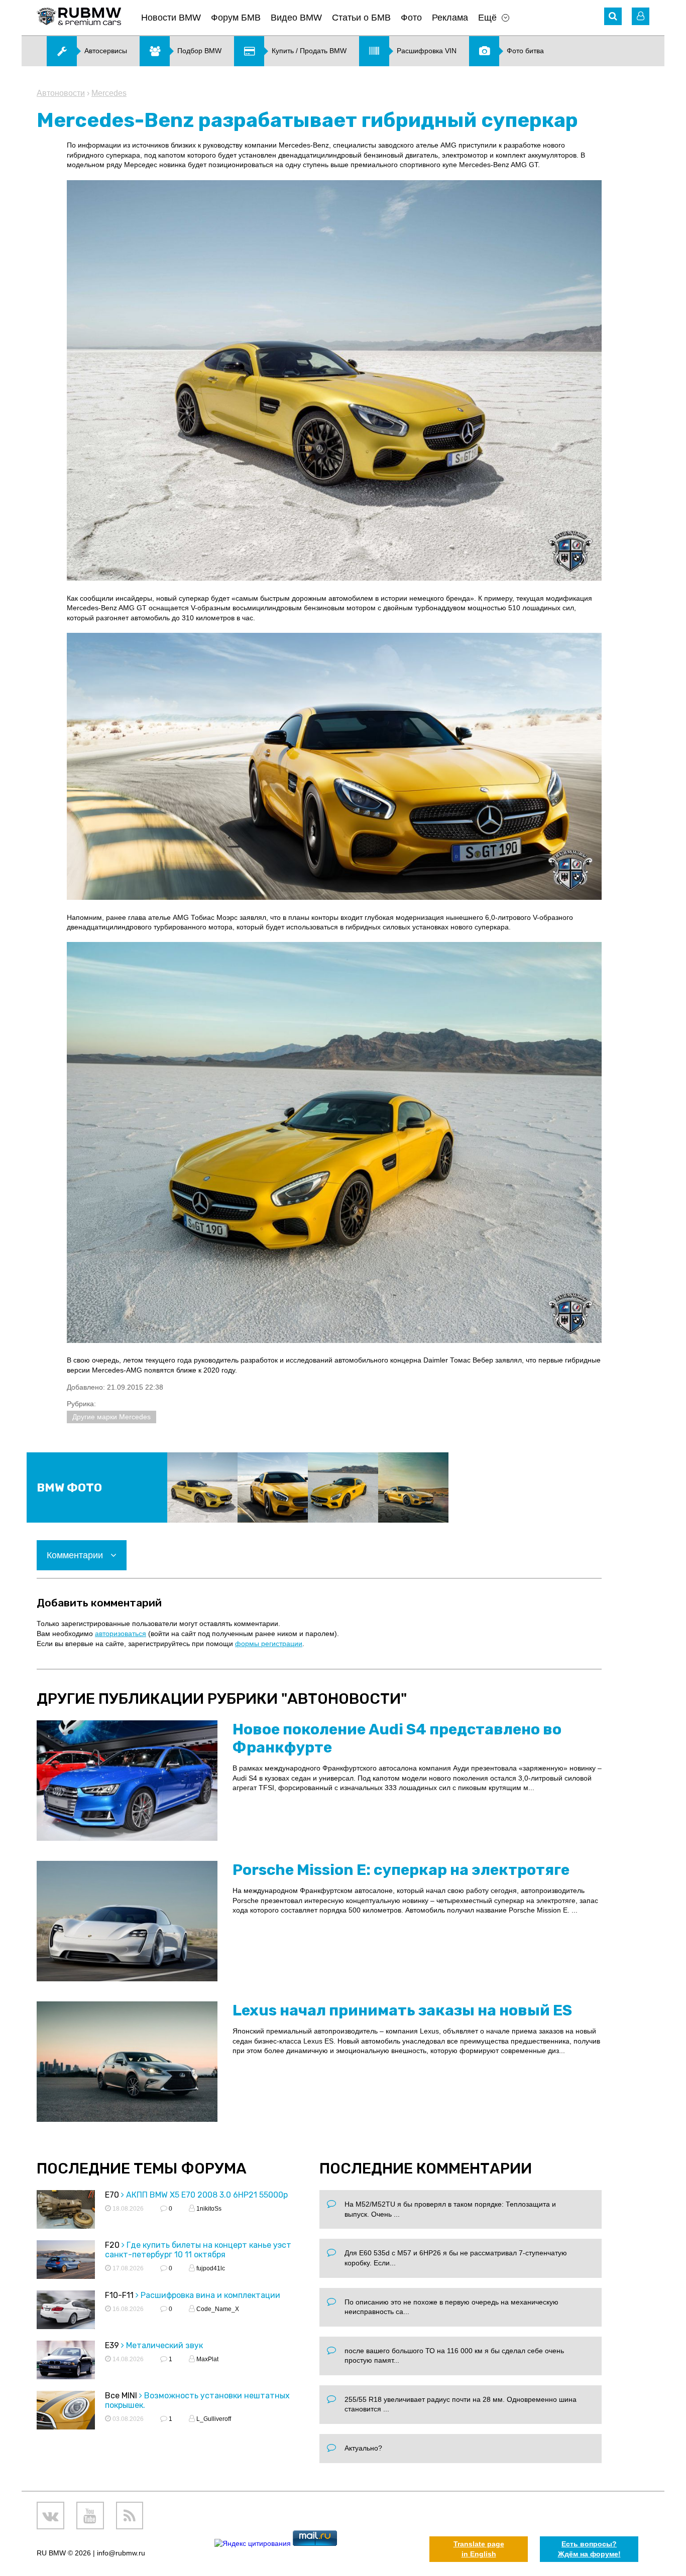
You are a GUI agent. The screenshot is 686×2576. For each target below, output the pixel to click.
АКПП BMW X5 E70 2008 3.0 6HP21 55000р (207, 2195)
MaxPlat (207, 2359)
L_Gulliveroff (213, 2419)
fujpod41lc (210, 2268)
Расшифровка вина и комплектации (210, 2295)
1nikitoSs (208, 2209)
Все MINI (121, 2396)
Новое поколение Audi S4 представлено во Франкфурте (397, 1738)
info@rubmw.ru (121, 2553)
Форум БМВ (236, 18)
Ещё (487, 18)
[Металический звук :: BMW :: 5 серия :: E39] (66, 2361)
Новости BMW (171, 18)
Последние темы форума (142, 2168)
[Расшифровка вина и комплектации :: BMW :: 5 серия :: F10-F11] (66, 2311)
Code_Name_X (217, 2309)
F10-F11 (119, 2295)
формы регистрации (269, 1644)
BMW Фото (69, 1488)
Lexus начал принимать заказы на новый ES (402, 2010)
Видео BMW (296, 18)
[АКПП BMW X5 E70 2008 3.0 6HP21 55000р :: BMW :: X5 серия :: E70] (66, 2211)
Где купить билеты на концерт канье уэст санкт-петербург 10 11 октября (198, 2250)
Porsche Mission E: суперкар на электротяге (401, 1870)
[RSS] (130, 2516)
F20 (112, 2245)
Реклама (450, 18)
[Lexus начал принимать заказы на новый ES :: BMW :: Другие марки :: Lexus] (127, 2062)
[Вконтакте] (50, 2516)
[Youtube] (90, 2516)
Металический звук (164, 2345)
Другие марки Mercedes (111, 1417)
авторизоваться (121, 1634)
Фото (411, 18)
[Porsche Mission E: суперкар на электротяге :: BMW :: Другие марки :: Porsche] (127, 1921)
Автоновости (61, 93)
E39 (112, 2345)
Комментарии (76, 1555)
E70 (112, 2195)
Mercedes (109, 93)
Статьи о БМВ (361, 18)
